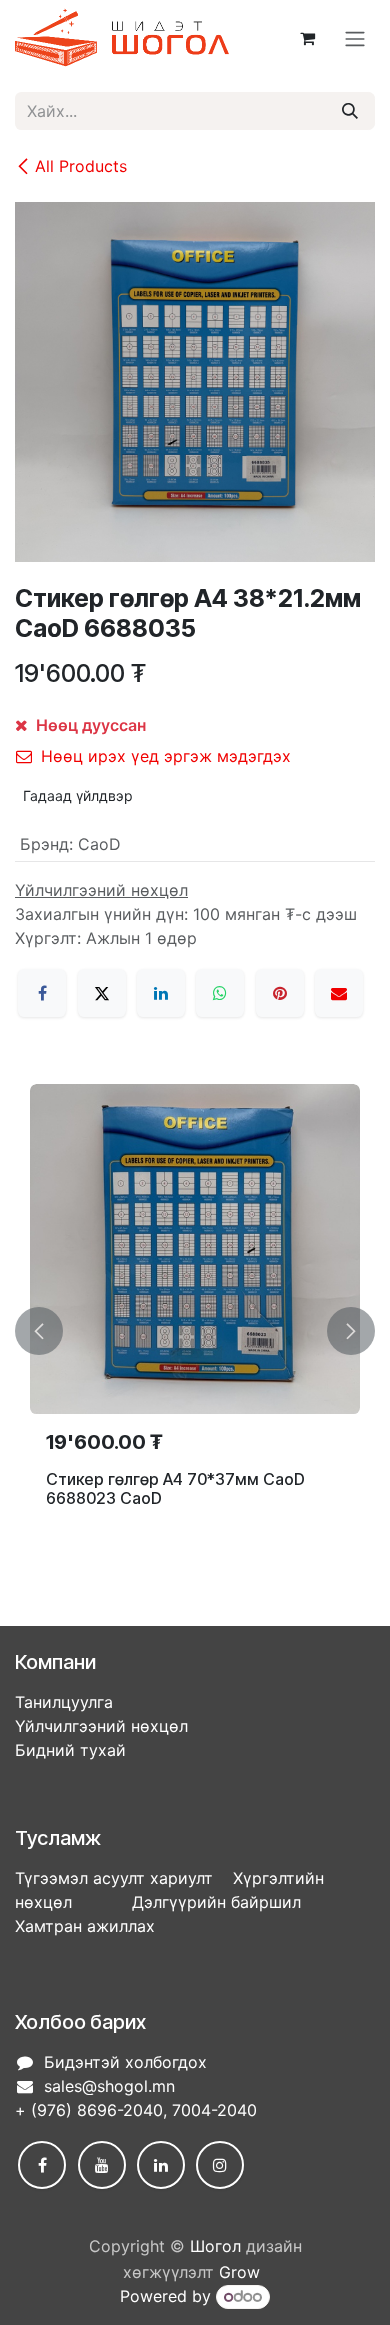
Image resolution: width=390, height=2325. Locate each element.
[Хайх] (350, 111)
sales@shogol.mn (109, 2086)
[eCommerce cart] (307, 38)
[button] (39, 1331)
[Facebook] (42, 993)
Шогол (215, 2246)
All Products (81, 166)
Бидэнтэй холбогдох (125, 2062)
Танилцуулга (64, 1702)
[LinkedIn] (161, 993)
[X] (102, 993)
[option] (195, 1331)
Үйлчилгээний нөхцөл (101, 1726)
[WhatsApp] (220, 993)
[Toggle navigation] (355, 38)
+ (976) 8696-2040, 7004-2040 (136, 2110)
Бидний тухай (70, 1750)
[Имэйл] (339, 993)
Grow (239, 2272)
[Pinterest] (280, 993)
